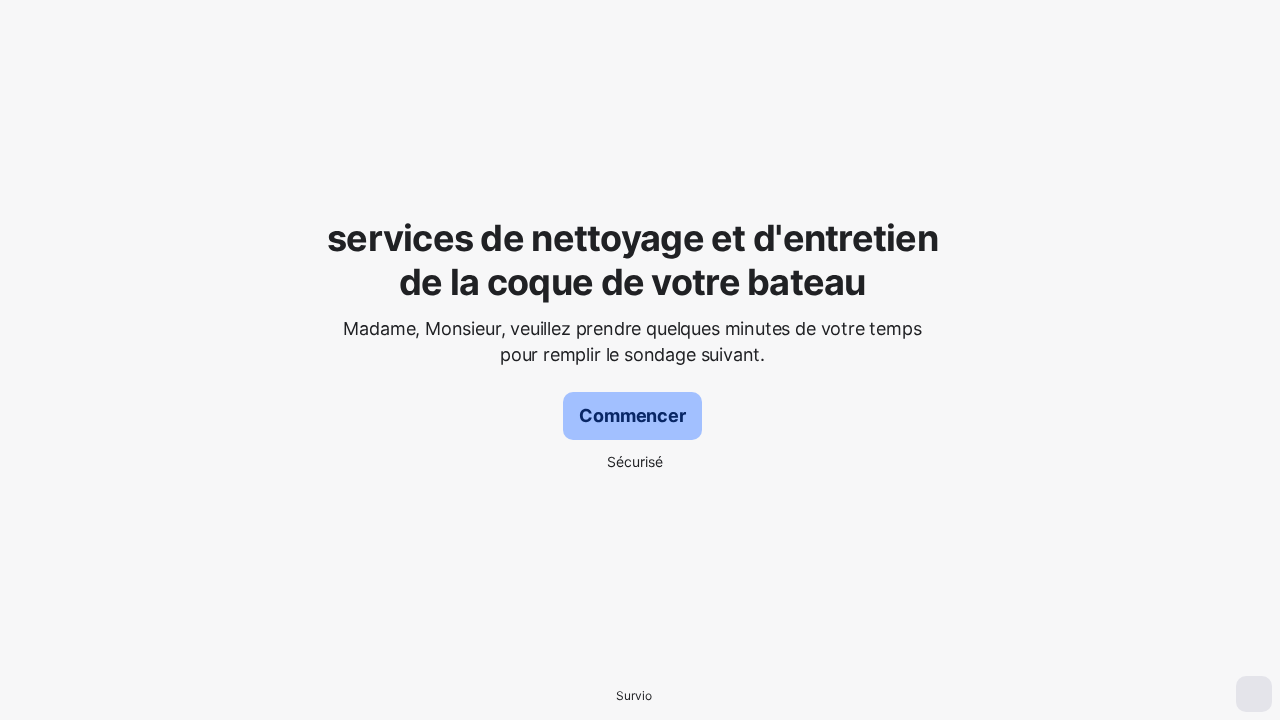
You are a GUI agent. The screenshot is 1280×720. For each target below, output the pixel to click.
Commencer (632, 415)
